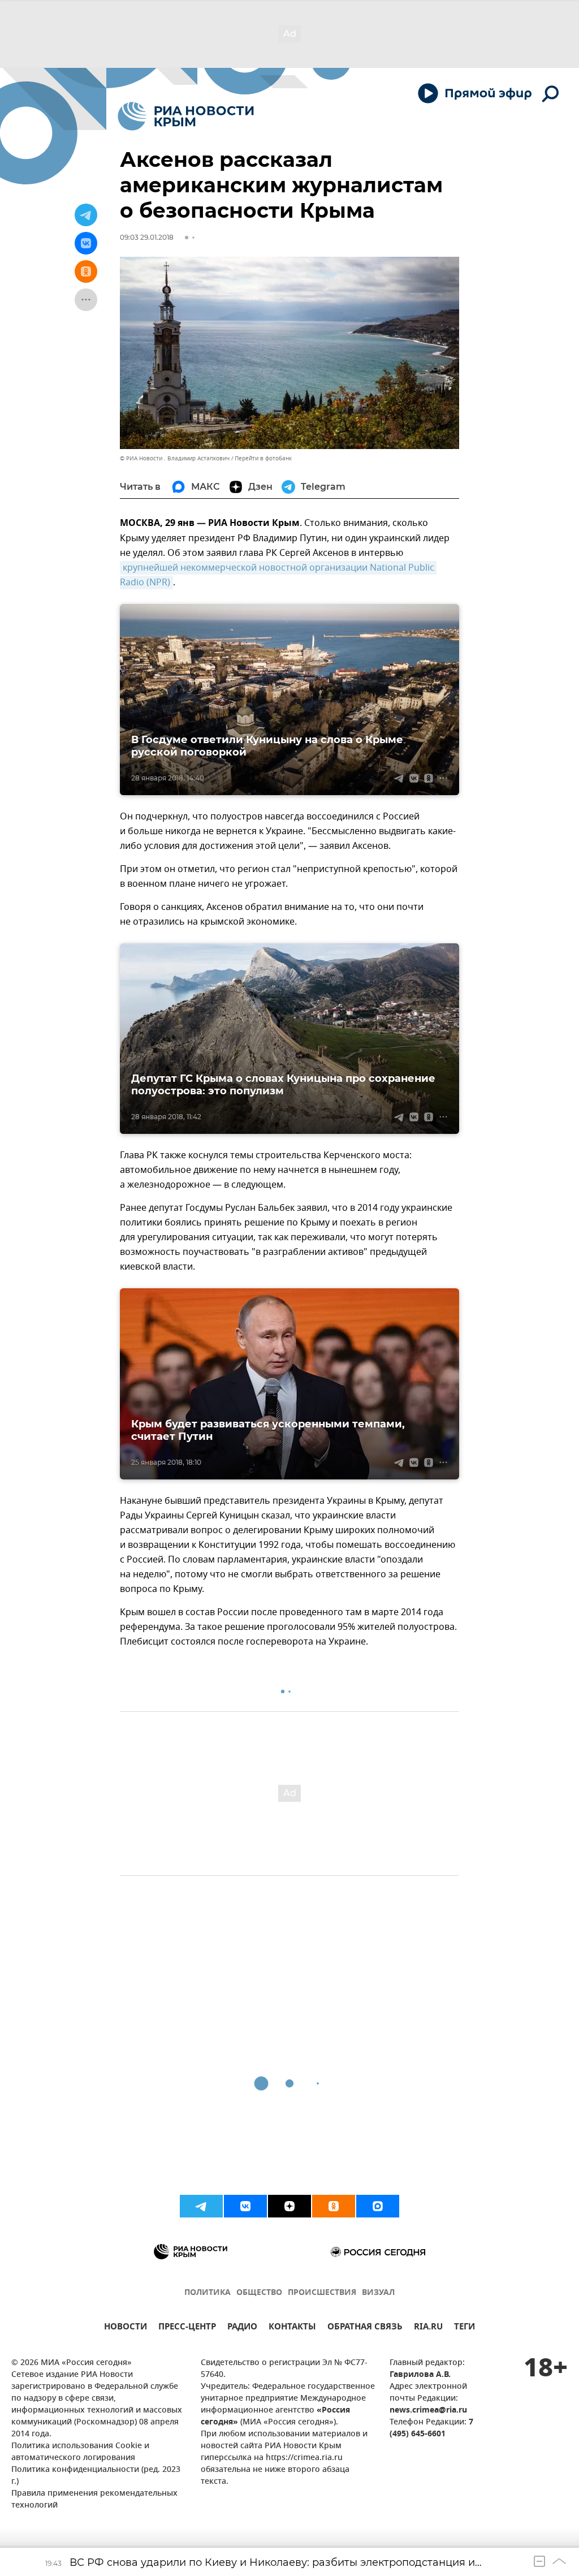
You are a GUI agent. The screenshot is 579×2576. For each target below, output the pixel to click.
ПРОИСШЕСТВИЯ (322, 2293)
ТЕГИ (465, 2328)
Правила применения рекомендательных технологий (94, 2500)
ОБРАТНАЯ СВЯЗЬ (365, 2328)
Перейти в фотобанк (263, 458)
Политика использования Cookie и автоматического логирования (80, 2452)
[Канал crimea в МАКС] (378, 2206)
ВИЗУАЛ (378, 2293)
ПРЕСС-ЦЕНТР (187, 2328)
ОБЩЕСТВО (259, 2293)
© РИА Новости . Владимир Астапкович (175, 458)
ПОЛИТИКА (208, 2293)
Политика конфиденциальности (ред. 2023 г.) (96, 2476)
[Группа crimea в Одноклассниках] (334, 2206)
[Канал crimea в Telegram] (201, 2206)
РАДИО (242, 2328)
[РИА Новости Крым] (186, 116)
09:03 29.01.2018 (147, 237)
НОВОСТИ (126, 2328)
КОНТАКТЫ (292, 2328)
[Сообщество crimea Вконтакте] (245, 2206)
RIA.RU (428, 2328)
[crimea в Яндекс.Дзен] (289, 2206)
